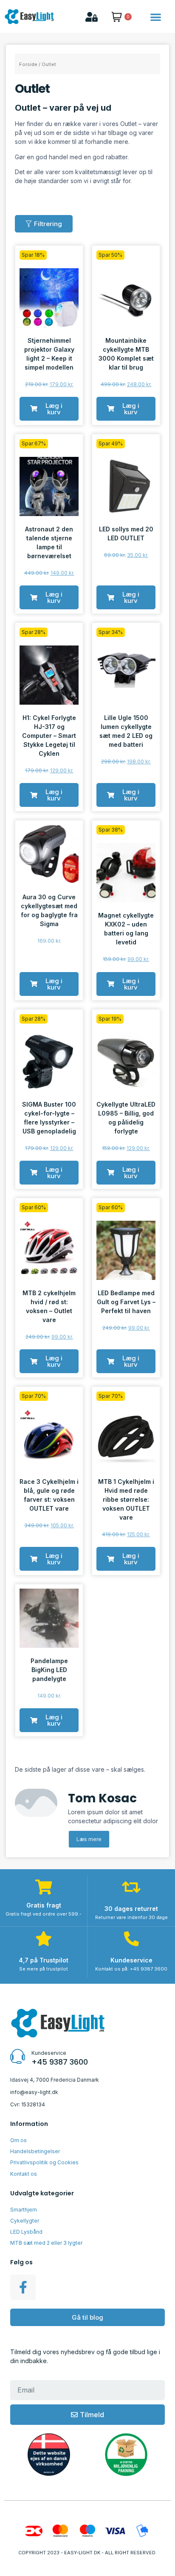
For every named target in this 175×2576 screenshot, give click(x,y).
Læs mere (89, 1839)
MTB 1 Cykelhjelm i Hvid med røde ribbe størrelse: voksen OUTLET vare (126, 1499)
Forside (28, 64)
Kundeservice (131, 1960)
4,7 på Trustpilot (44, 1960)
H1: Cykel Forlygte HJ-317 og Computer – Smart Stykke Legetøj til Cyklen (49, 736)
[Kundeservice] (131, 1938)
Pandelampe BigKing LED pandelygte (49, 1670)
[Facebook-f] (23, 2287)
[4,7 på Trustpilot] (44, 1938)
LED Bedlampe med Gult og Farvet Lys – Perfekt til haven (126, 1302)
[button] (156, 17)
